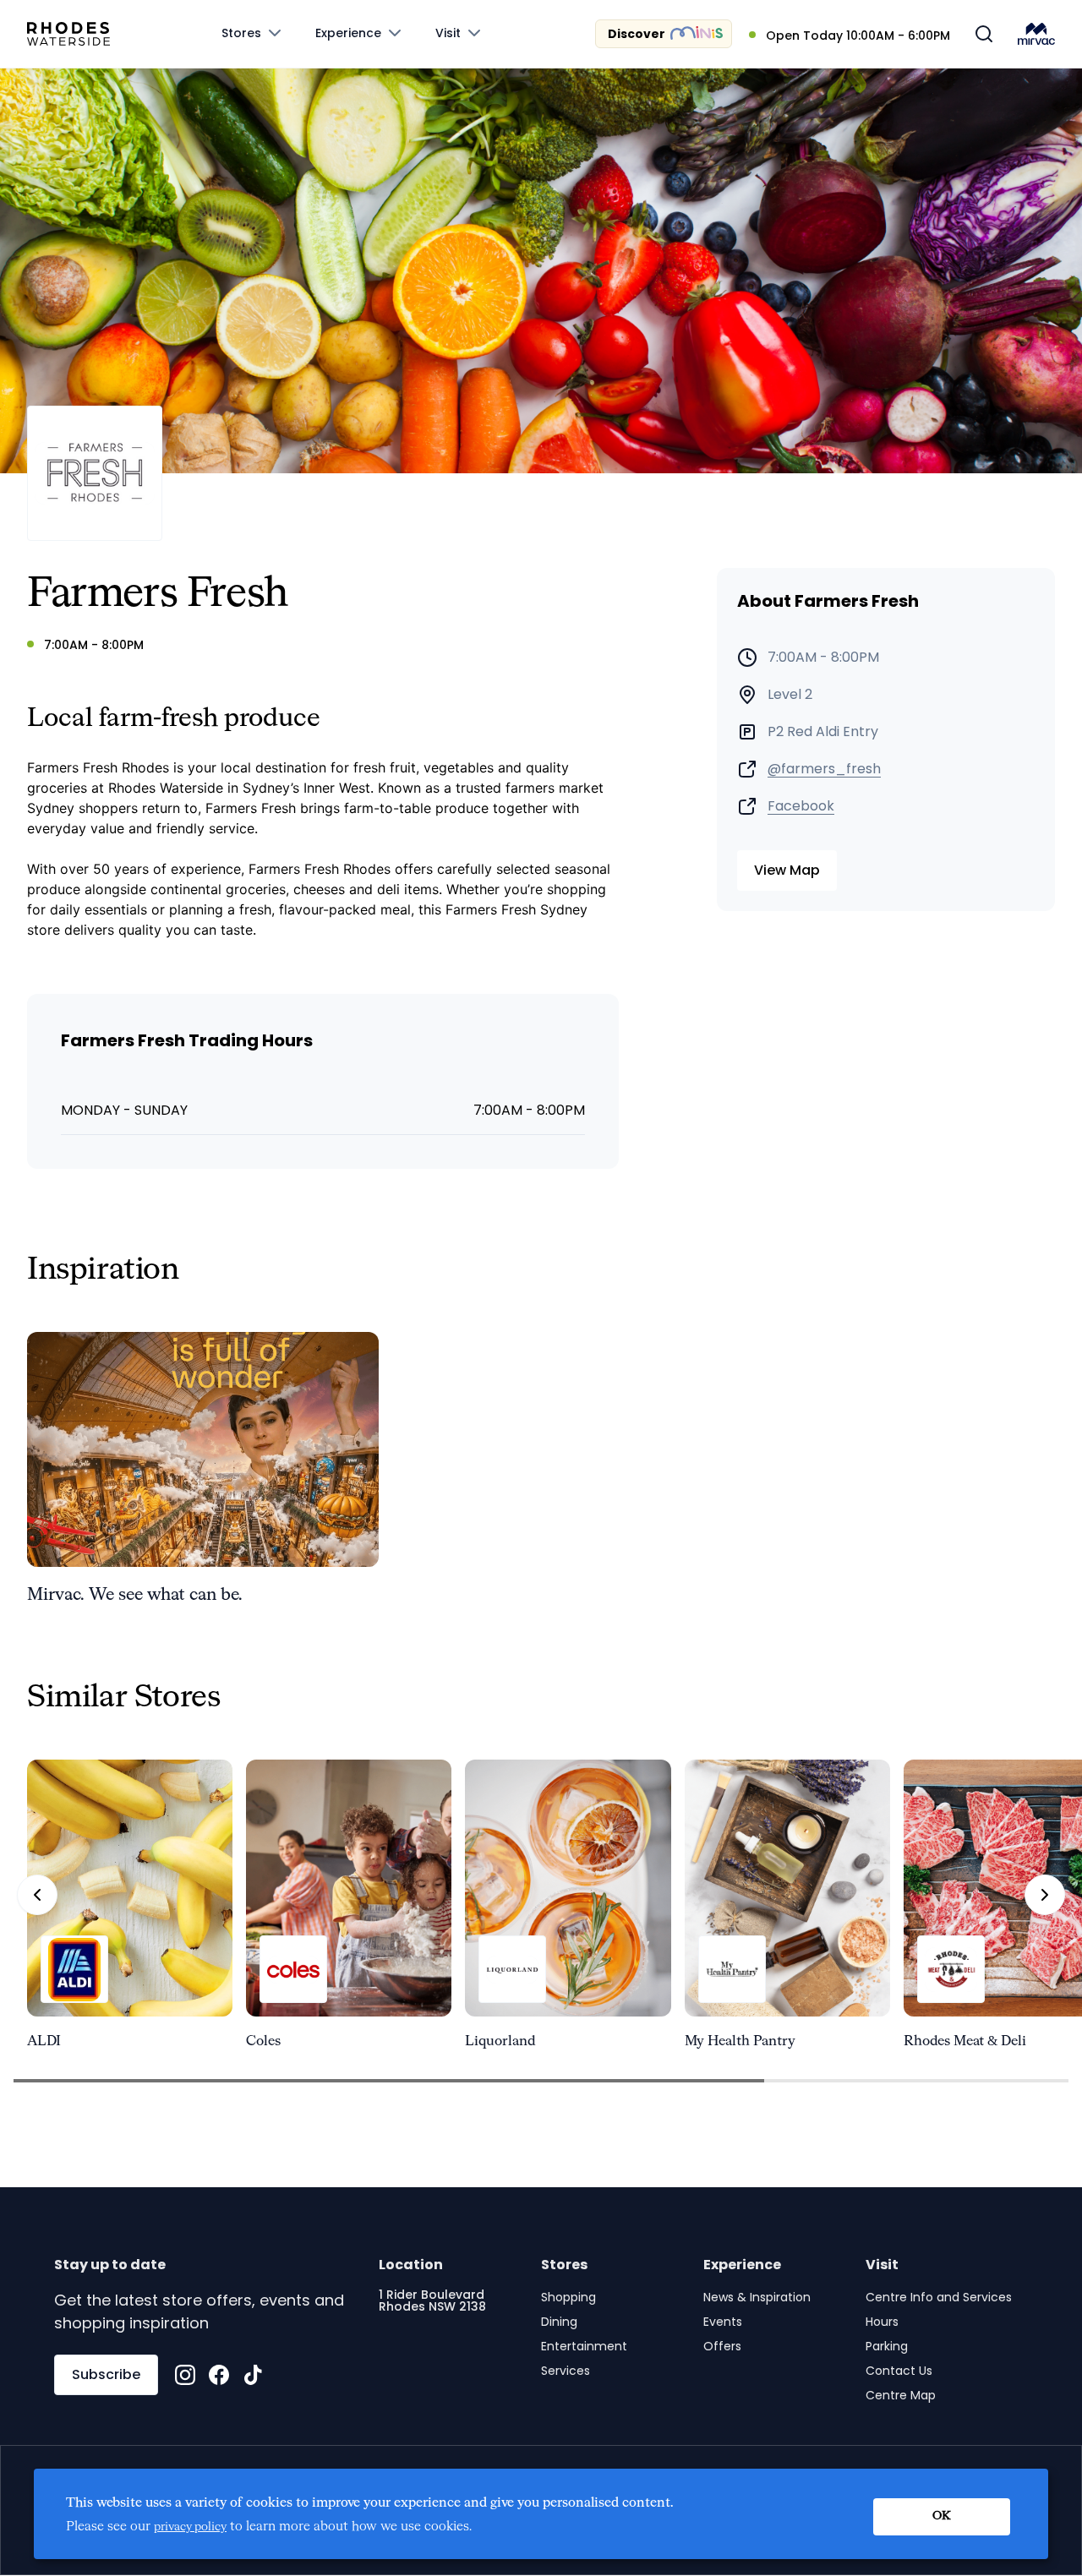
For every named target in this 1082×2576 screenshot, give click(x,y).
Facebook (801, 806)
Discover (637, 34)
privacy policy (190, 2527)
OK (942, 2516)
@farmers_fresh (824, 769)
